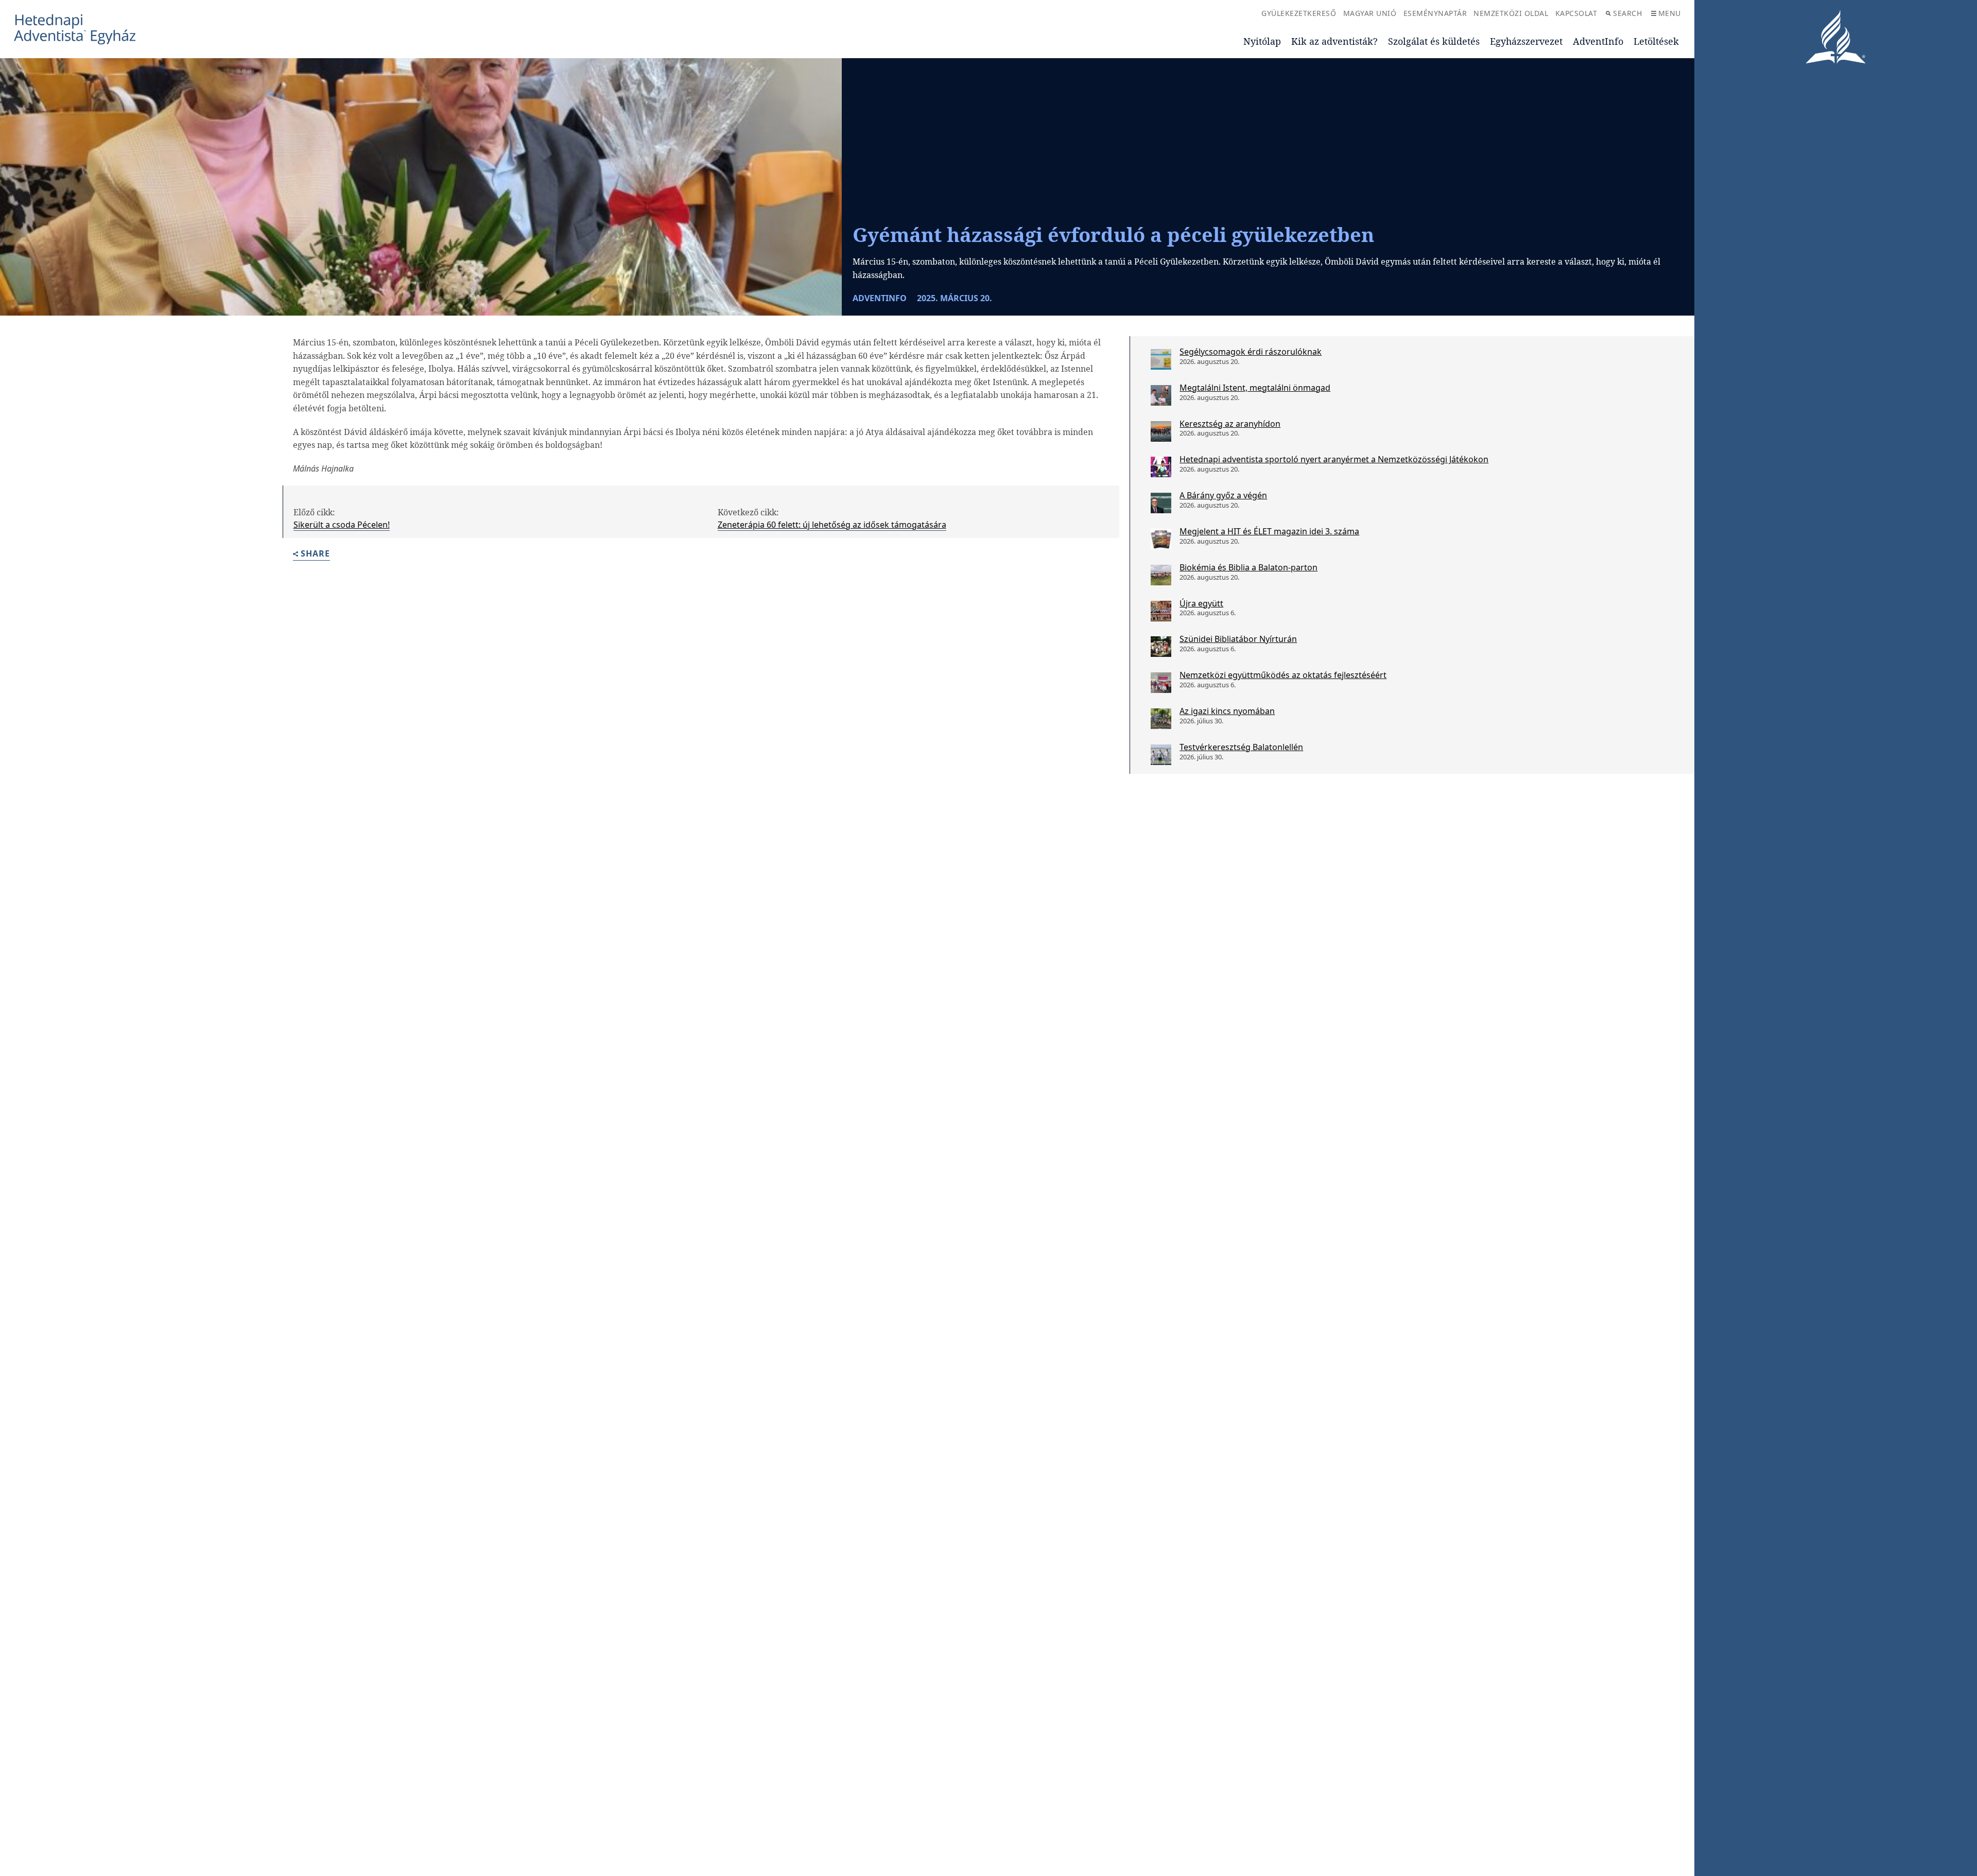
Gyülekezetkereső (1299, 13)
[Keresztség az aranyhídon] (1161, 431)
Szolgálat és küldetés (1434, 41)
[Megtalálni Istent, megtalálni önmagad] (1161, 395)
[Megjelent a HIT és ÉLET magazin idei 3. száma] (1161, 539)
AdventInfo (1598, 41)
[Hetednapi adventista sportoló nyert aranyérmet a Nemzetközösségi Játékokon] (1161, 467)
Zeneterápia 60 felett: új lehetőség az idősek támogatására (832, 525)
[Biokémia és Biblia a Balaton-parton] (1161, 575)
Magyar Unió (1370, 13)
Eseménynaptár (1435, 13)
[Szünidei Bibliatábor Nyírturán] (1161, 647)
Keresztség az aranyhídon (1230, 424)
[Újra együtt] (1161, 611)
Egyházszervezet (1526, 41)
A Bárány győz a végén (1223, 495)
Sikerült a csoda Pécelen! (342, 525)
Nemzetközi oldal (1511, 13)
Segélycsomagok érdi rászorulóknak (1251, 352)
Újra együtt (1201, 603)
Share (315, 554)
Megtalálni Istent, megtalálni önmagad (1255, 388)
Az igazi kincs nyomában (1227, 711)
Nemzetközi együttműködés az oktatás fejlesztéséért (1283, 675)
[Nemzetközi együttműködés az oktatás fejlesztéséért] (1161, 683)
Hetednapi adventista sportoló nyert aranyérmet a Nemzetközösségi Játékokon (1334, 459)
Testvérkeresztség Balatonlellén (1241, 747)
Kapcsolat (1576, 13)
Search (1627, 13)
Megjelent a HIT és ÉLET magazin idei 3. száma (1269, 531)
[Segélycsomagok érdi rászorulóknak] (1161, 359)
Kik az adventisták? (1334, 41)
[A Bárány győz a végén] (1161, 503)
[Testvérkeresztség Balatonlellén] (1161, 755)
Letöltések (1656, 41)
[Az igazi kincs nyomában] (1161, 719)
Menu (1670, 13)
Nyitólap (1262, 41)
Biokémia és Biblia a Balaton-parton (1248, 567)
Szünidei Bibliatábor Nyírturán (1238, 639)
